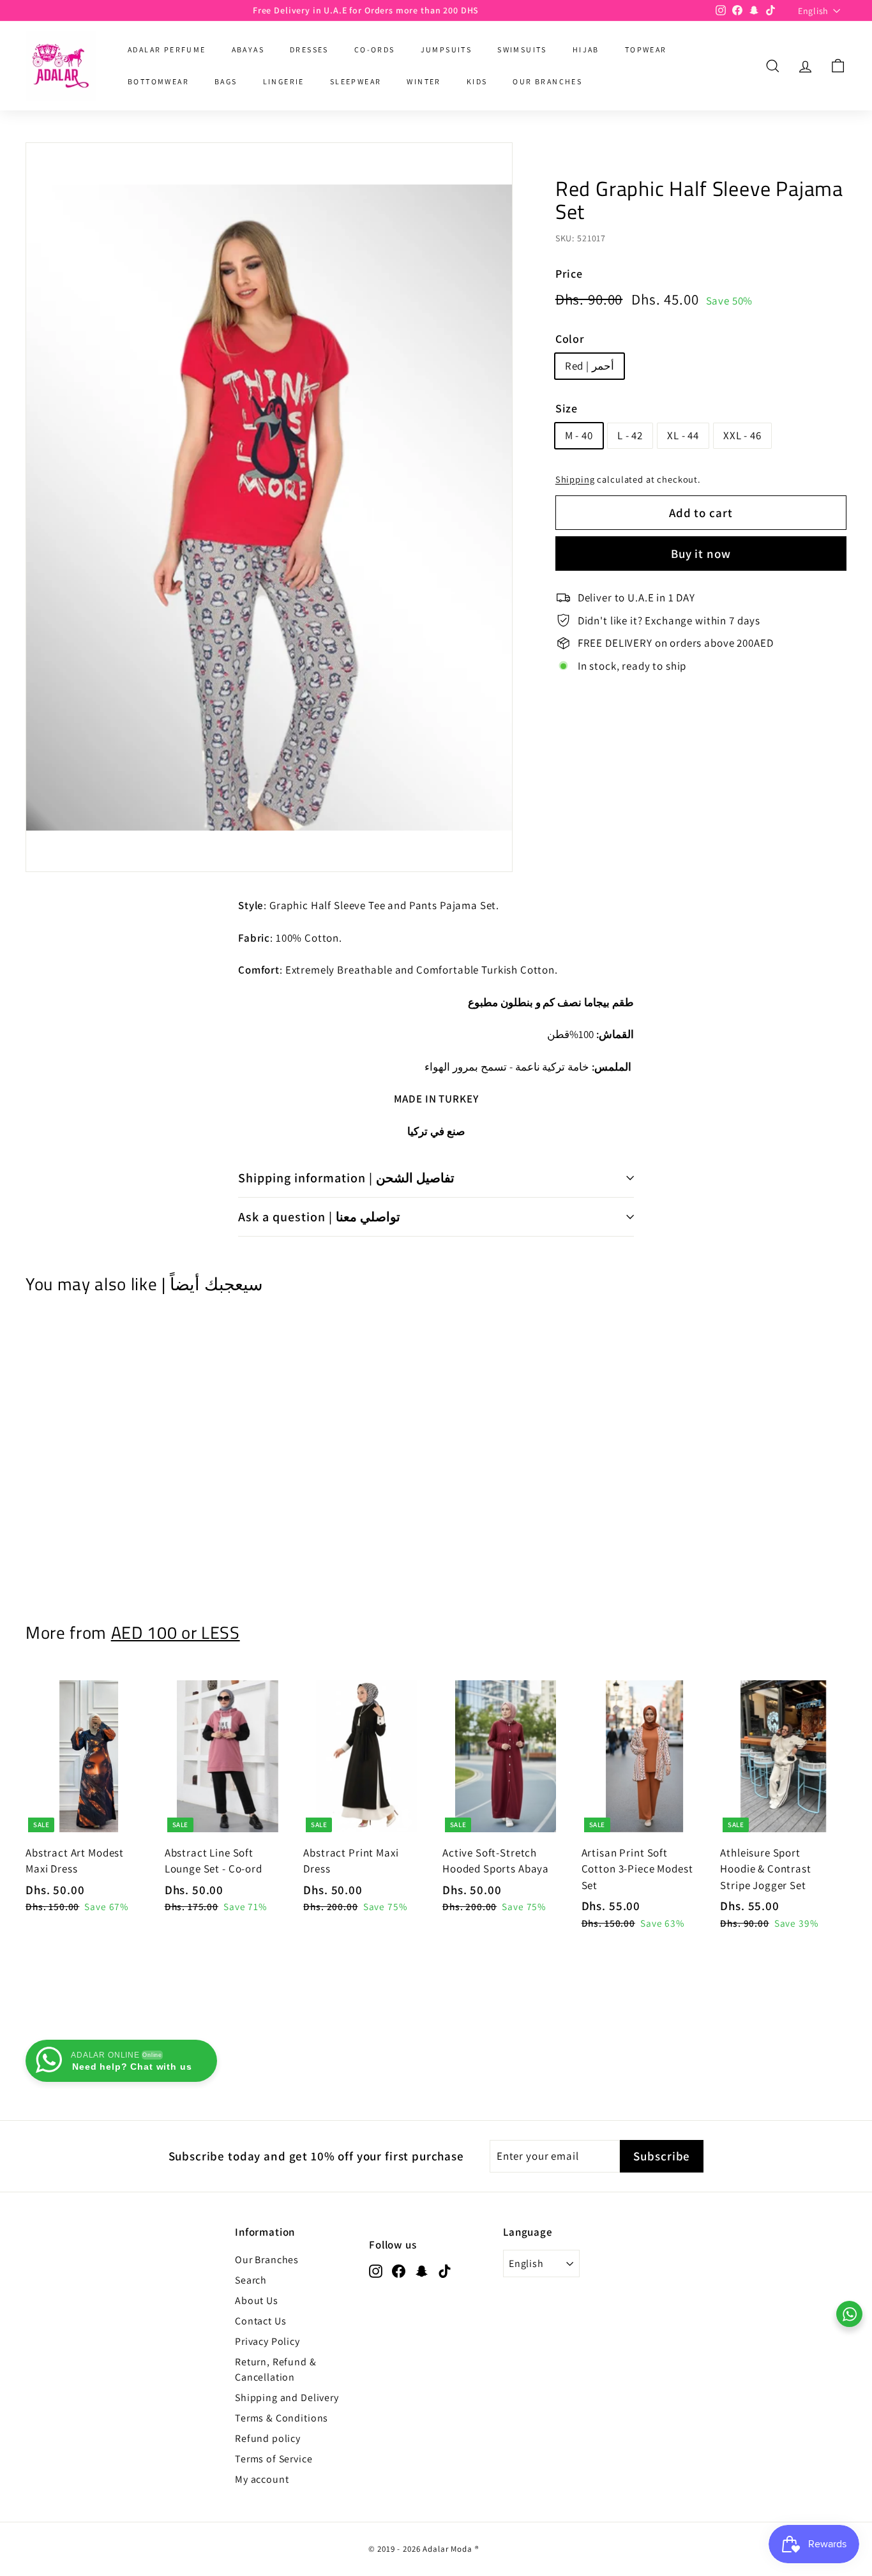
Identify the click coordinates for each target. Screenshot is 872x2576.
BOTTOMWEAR (158, 81)
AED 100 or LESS (176, 1632)
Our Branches (267, 2260)
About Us (257, 2301)
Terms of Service (274, 2459)
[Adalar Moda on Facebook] (399, 2270)
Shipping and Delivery (287, 2398)
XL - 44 (683, 435)
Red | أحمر (590, 365)
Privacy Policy (267, 2341)
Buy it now (701, 553)
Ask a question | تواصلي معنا (319, 1217)
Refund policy (268, 2438)
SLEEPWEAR (356, 81)
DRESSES (309, 49)
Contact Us (261, 2321)
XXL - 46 (742, 435)
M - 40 (579, 435)
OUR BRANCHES (547, 81)
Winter (424, 81)
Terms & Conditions (282, 2418)
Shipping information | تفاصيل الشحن (346, 1178)
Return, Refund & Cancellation (276, 2369)
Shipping (575, 478)
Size (567, 408)
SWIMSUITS (522, 49)
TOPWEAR (646, 49)
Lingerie (284, 81)
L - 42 (630, 435)
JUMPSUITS (447, 49)
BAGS (226, 81)
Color (570, 338)
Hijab (586, 49)
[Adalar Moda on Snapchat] (422, 2270)
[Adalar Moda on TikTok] (445, 2270)
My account (262, 2479)
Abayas (248, 49)
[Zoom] (269, 507)
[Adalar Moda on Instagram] (376, 2270)
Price (569, 274)
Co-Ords (375, 49)
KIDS (477, 81)
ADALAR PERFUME (167, 49)
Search (251, 2280)
